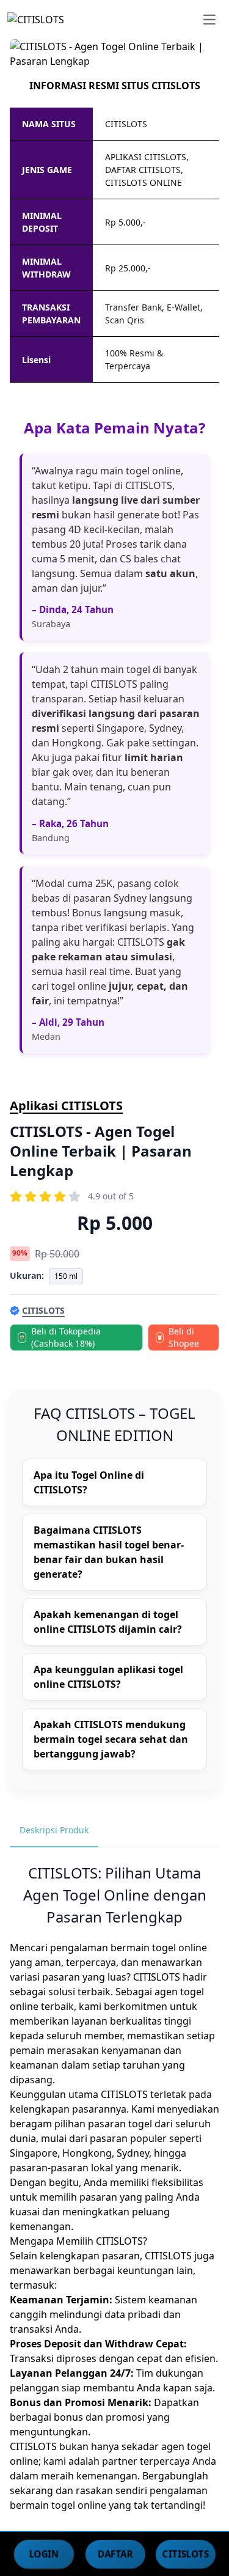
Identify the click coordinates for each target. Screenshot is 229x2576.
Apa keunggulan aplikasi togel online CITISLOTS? (108, 1677)
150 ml (66, 1276)
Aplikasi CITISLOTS (66, 1106)
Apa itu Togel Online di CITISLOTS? (89, 1482)
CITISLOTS (186, 2553)
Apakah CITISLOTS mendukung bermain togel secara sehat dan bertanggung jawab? (111, 1739)
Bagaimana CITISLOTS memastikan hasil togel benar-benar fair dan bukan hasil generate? (109, 1552)
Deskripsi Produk (54, 1830)
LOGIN (44, 2553)
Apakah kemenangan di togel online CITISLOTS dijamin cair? (108, 1622)
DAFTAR (115, 2553)
